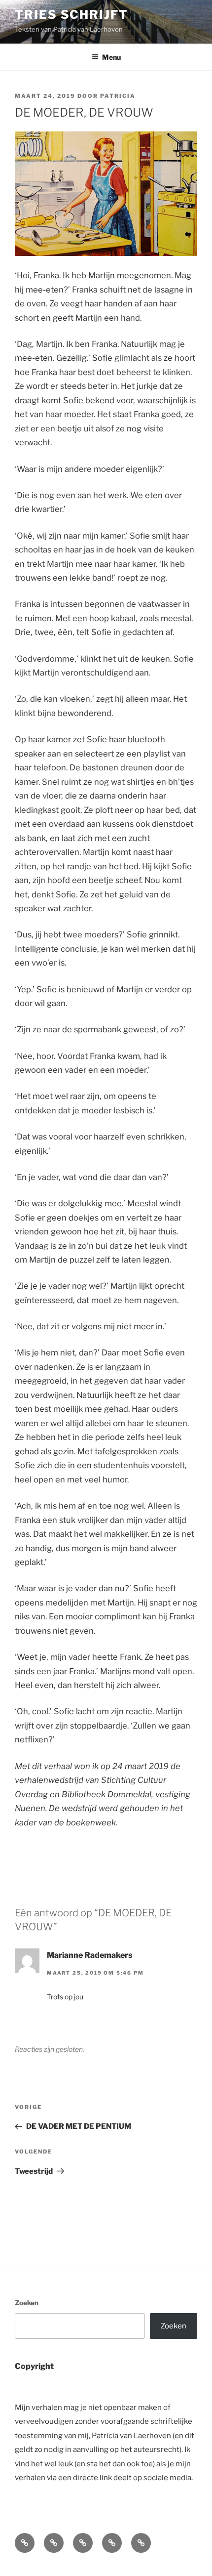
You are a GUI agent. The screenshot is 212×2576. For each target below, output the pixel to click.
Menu (111, 57)
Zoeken (27, 2303)
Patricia (118, 96)
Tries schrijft (71, 15)
